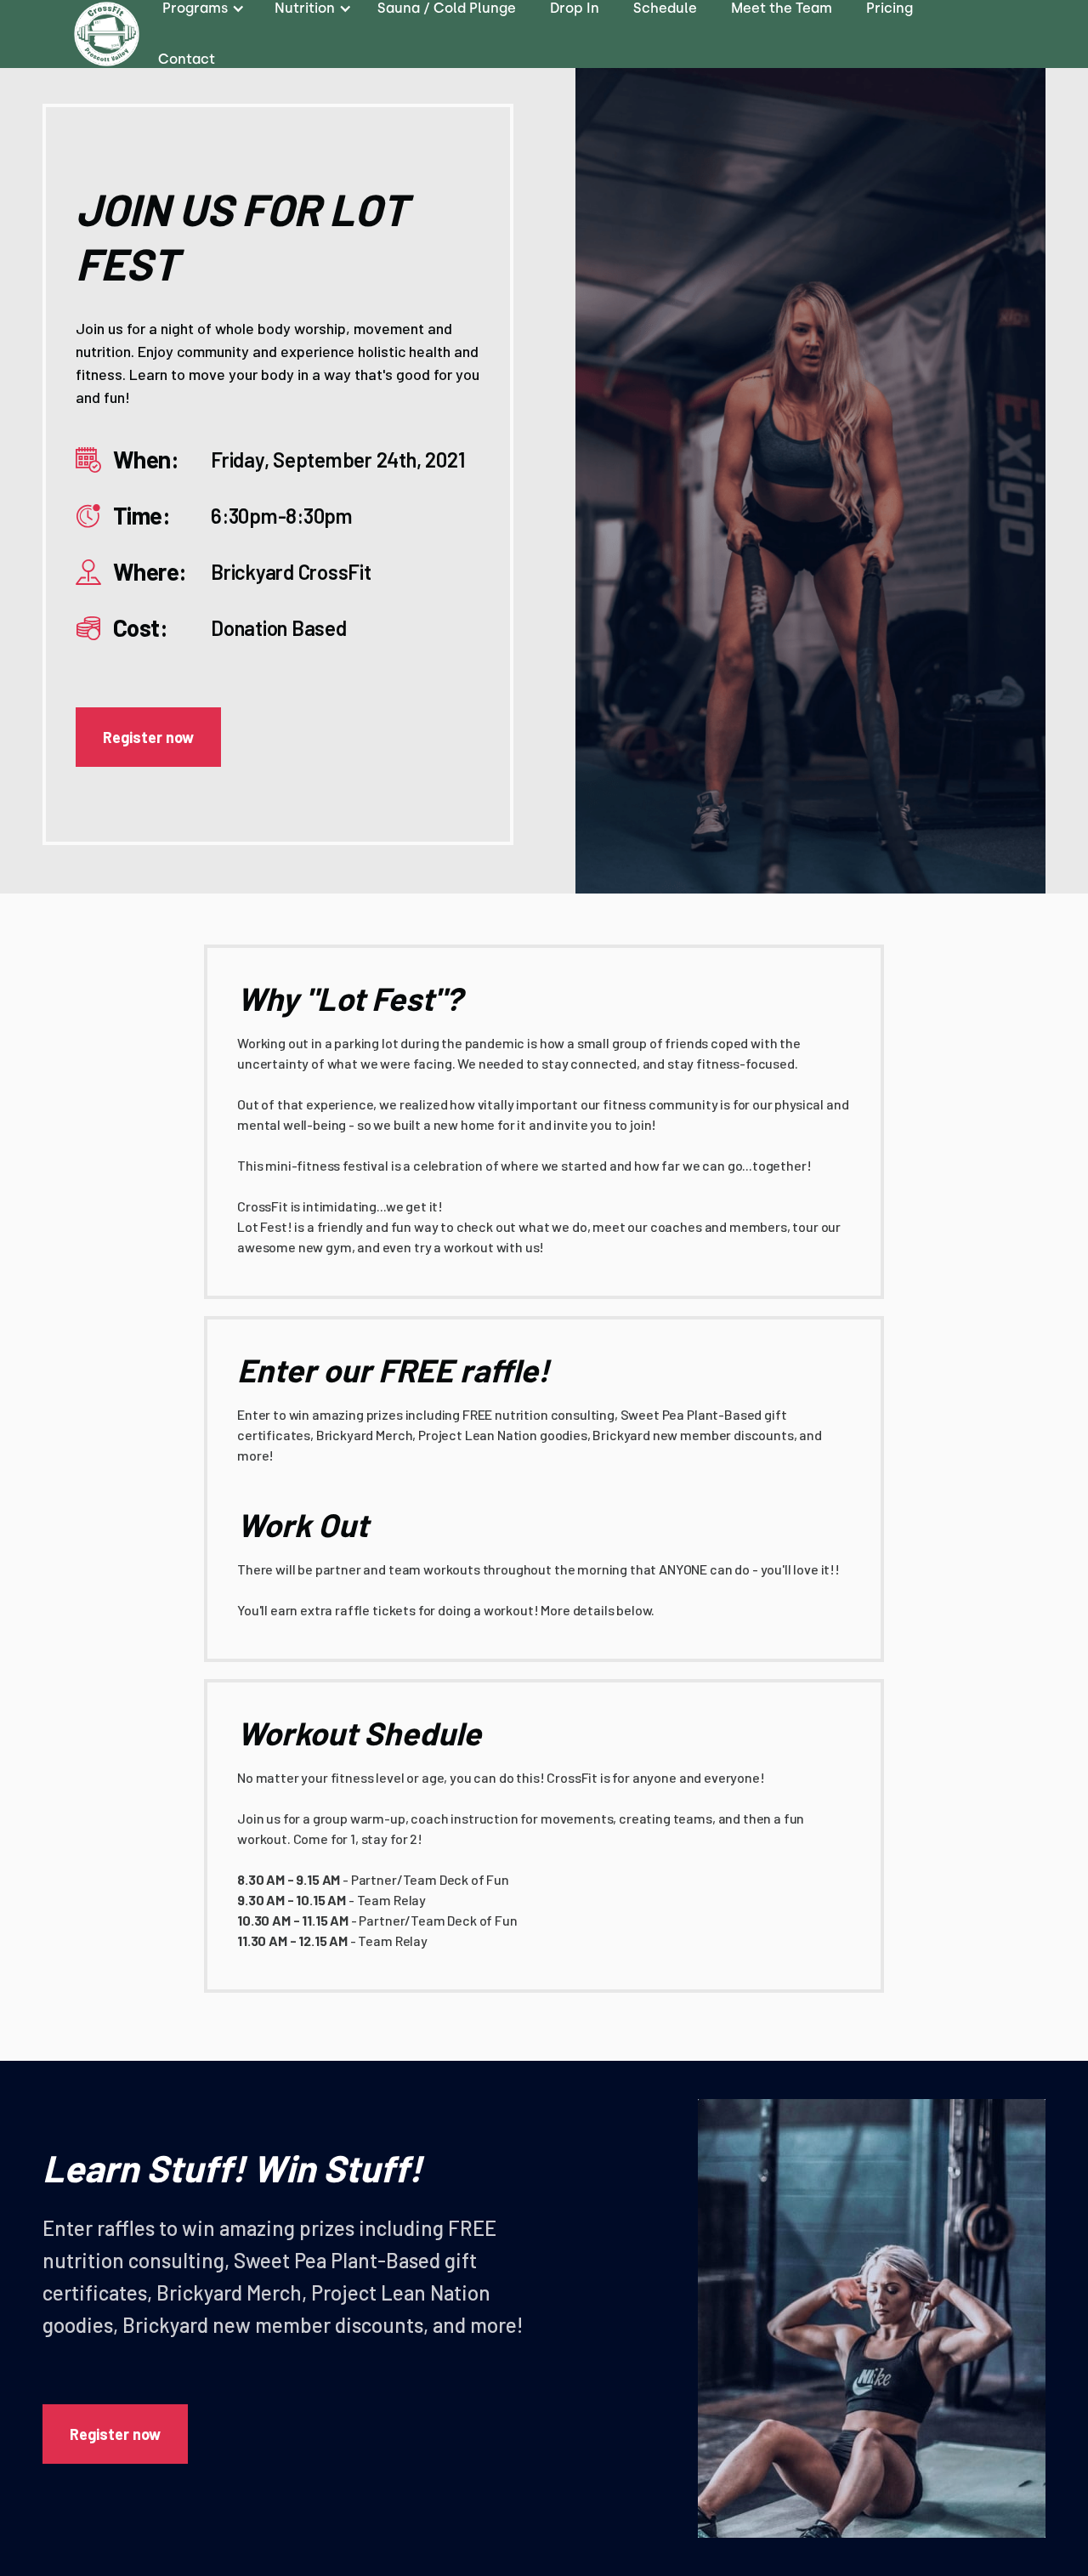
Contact (187, 59)
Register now (148, 737)
